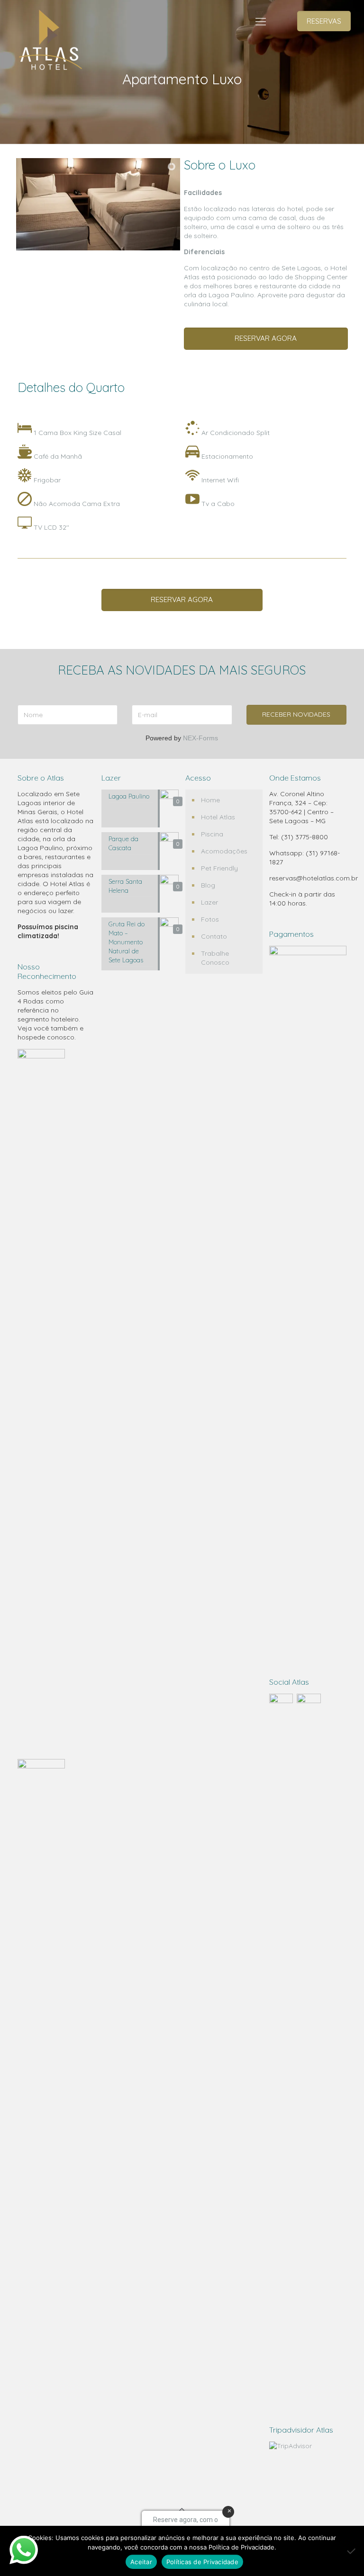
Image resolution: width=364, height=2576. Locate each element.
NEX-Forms (200, 738)
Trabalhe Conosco (215, 958)
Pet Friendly (219, 868)
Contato (214, 936)
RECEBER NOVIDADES (296, 714)
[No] (352, 2551)
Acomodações (224, 851)
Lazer (209, 902)
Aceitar (141, 2562)
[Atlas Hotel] (49, 41)
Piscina (212, 834)
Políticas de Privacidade (202, 2562)
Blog (208, 885)
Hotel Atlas (218, 817)
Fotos (210, 919)
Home (210, 800)
